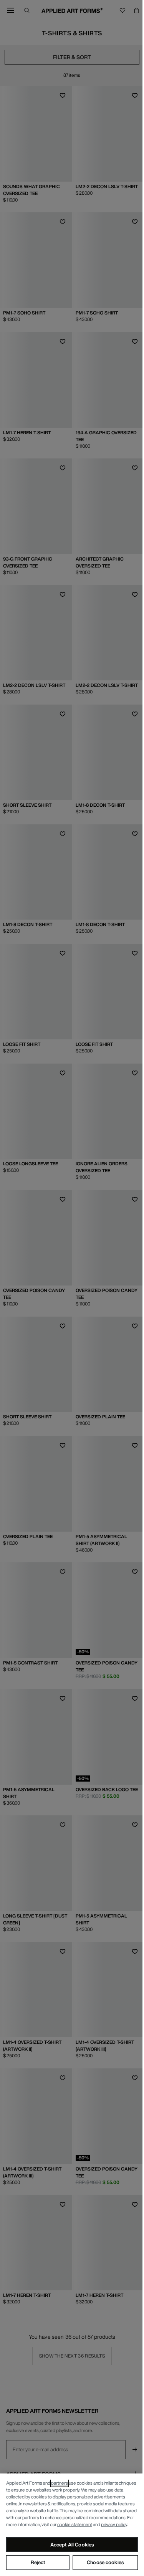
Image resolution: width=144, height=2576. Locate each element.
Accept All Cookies (72, 2545)
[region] (72, 2525)
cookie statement (75, 2524)
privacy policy (114, 2524)
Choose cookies (105, 2562)
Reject (38, 2562)
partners (60, 2483)
